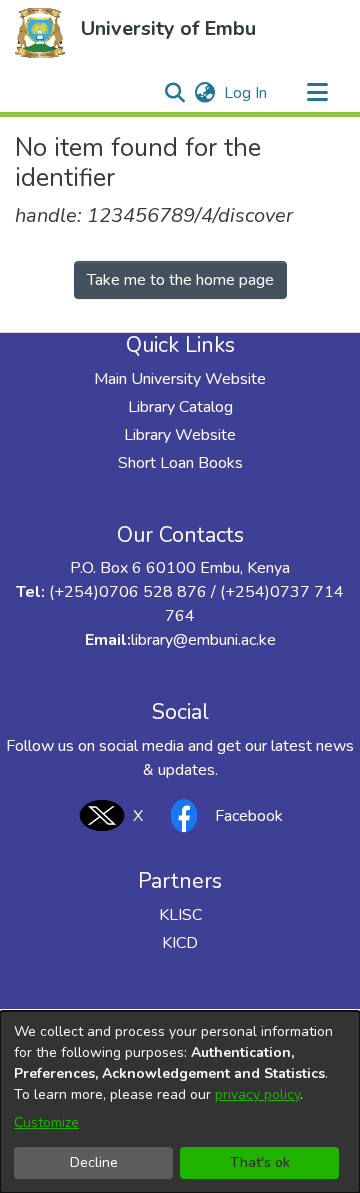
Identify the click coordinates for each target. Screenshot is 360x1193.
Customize (46, 1122)
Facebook (249, 816)
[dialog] (180, 1102)
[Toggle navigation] (317, 93)
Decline (94, 1162)
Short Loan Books (180, 463)
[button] (40, 33)
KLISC (180, 915)
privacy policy (257, 1094)
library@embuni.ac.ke (203, 640)
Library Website (180, 435)
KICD (180, 943)
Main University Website (180, 379)
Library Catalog (180, 407)
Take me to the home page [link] (180, 280)
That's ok (260, 1162)
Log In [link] (246, 93)
